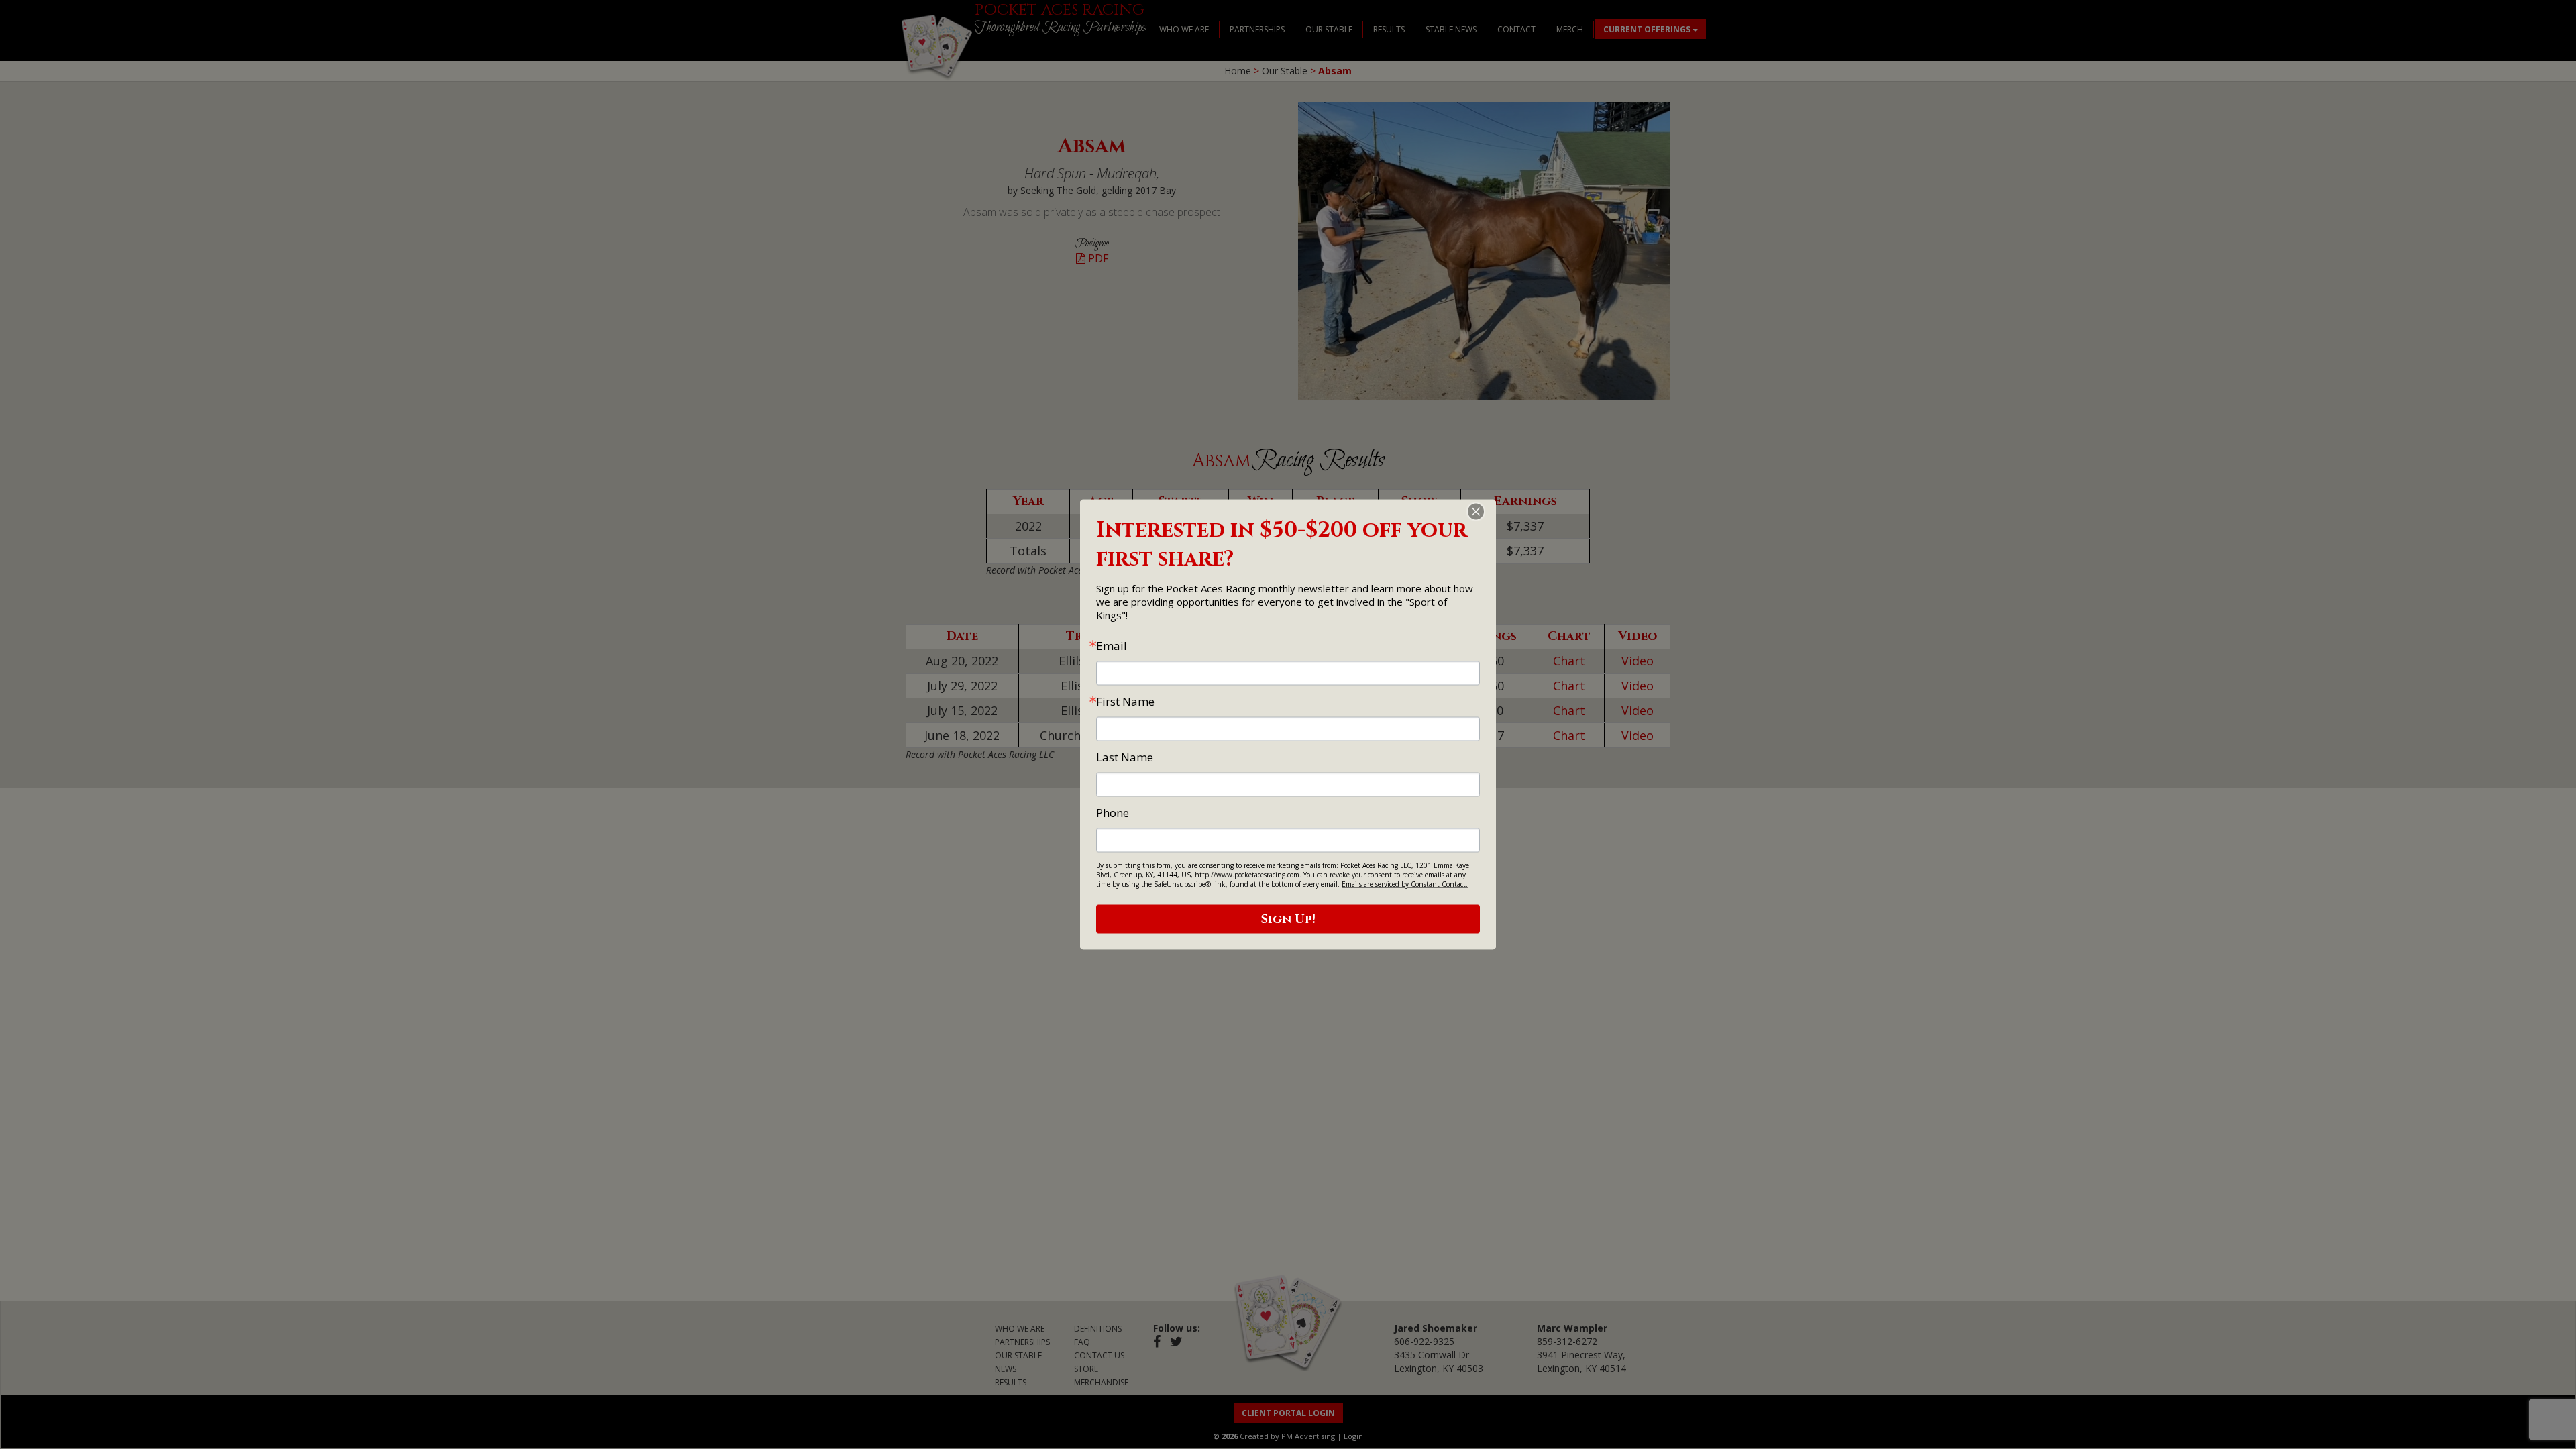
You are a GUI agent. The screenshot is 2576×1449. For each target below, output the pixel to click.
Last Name (1125, 757)
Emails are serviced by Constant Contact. (1405, 884)
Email (1112, 646)
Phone (1113, 813)
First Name (1125, 701)
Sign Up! (1288, 919)
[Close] (1484, 512)
